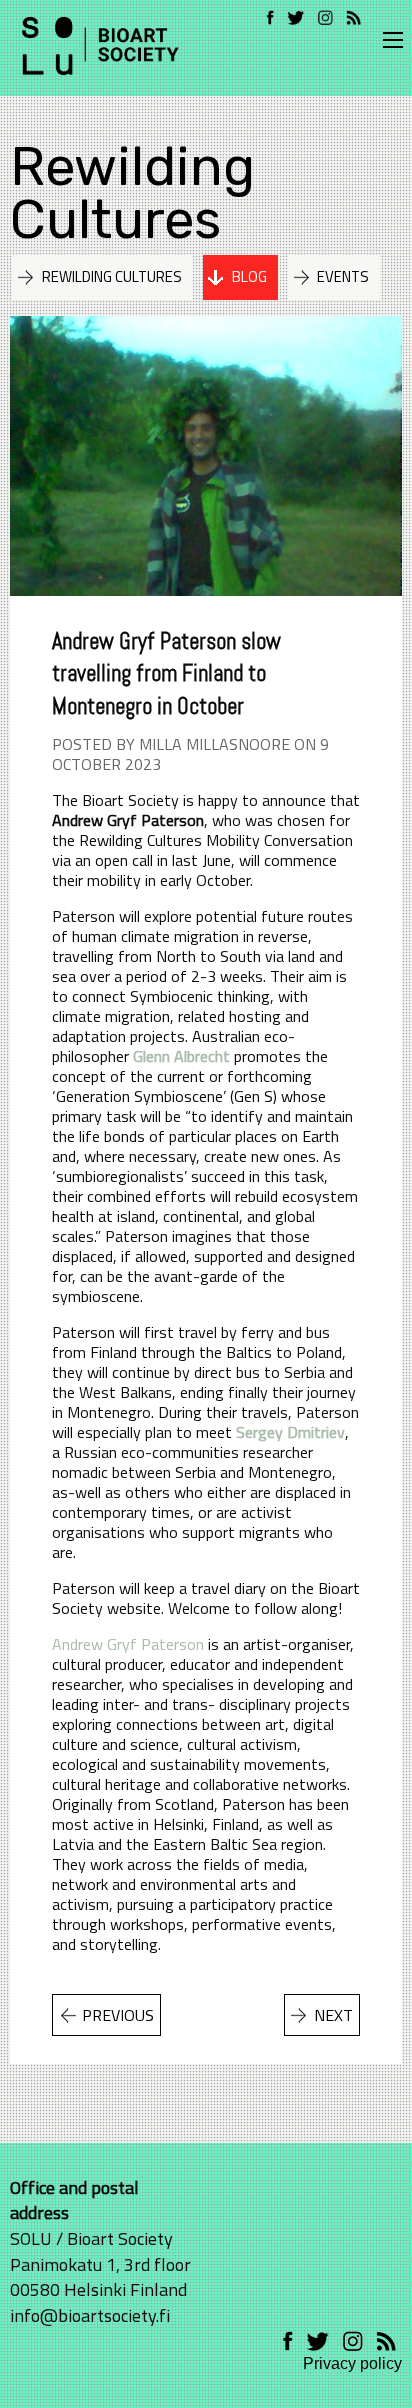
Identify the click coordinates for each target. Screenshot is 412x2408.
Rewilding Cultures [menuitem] (112, 276)
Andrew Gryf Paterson (128, 1644)
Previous (118, 2015)
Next (333, 2015)
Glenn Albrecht (181, 1056)
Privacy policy (352, 2363)
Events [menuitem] (343, 276)
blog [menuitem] (249, 276)
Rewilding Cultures (132, 193)
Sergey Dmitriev (290, 1432)
